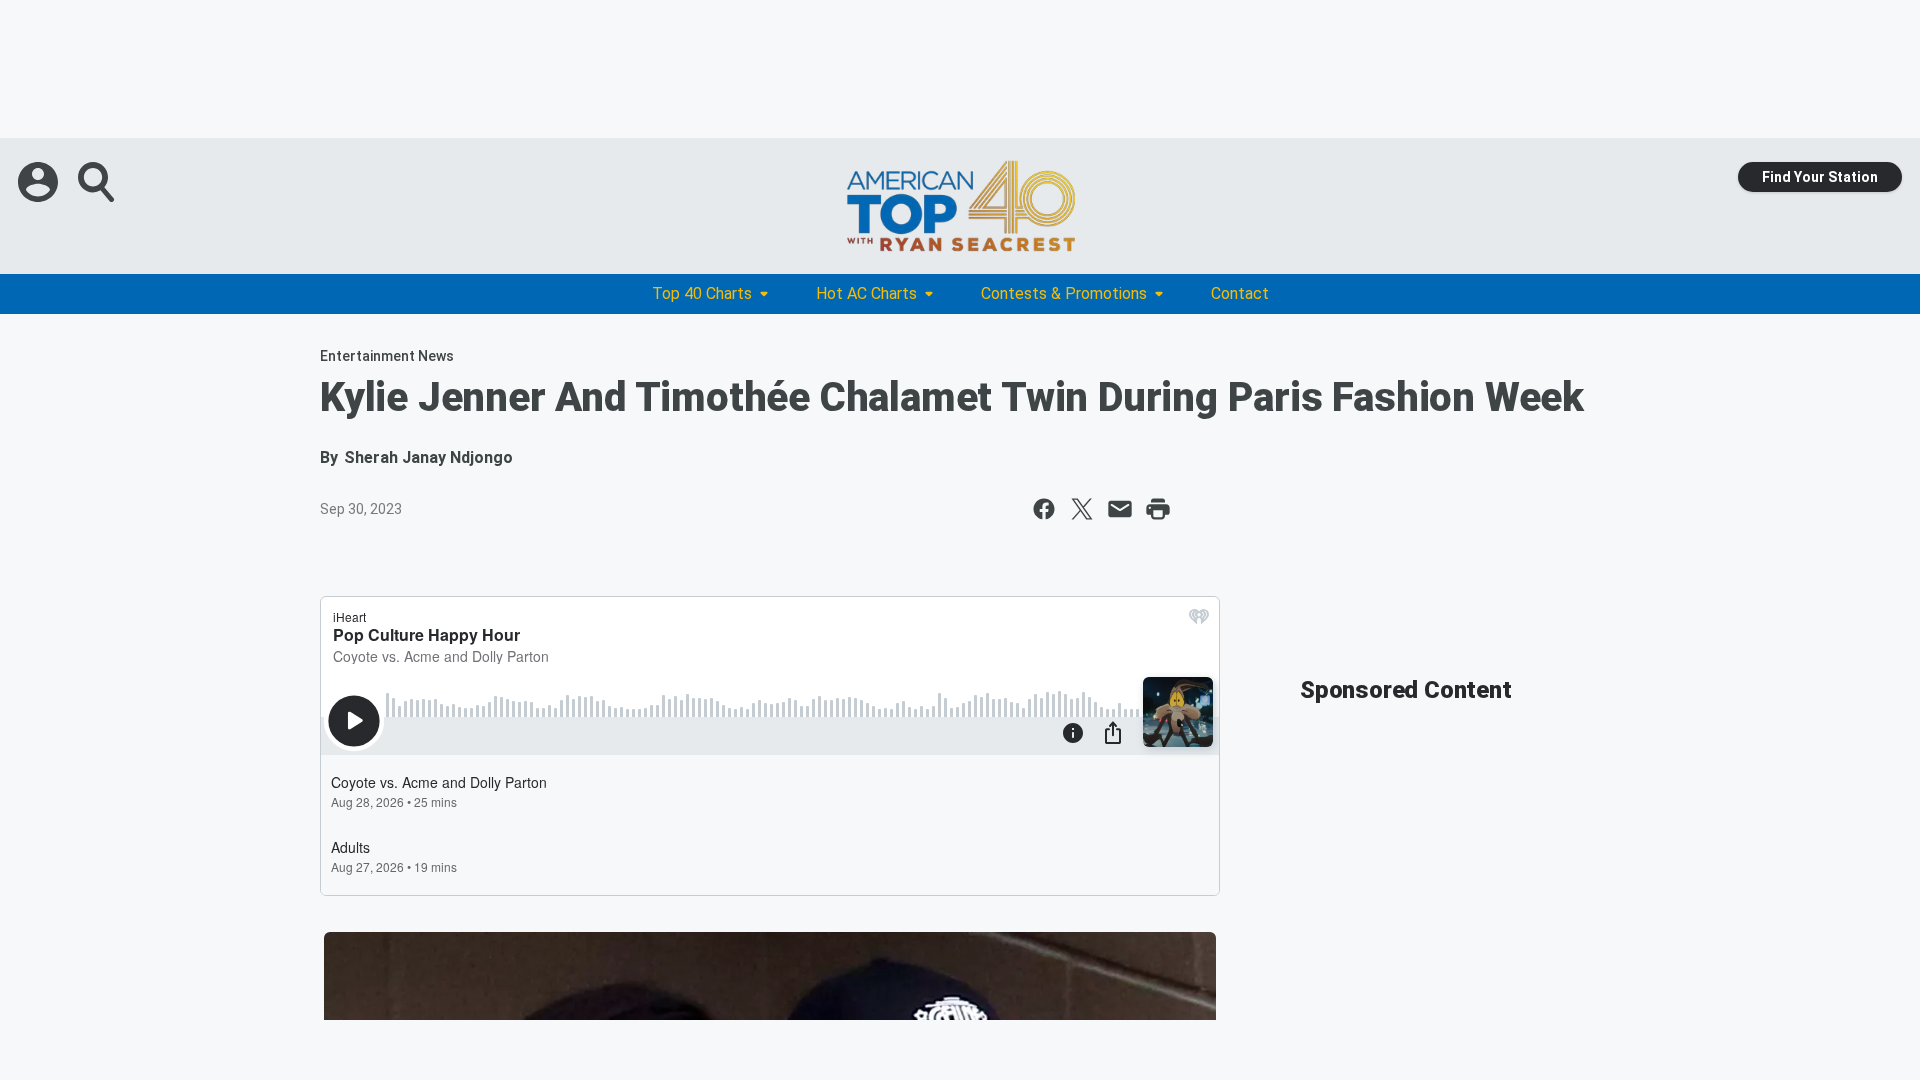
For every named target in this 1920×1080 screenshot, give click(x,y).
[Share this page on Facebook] (1044, 509)
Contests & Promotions (1064, 293)
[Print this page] (1158, 509)
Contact (1240, 293)
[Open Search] (98, 182)
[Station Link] (960, 206)
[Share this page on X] (1082, 509)
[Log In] (40, 182)
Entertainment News (387, 356)
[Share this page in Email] (1120, 509)
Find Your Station (1820, 177)
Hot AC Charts (866, 293)
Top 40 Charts (702, 293)
